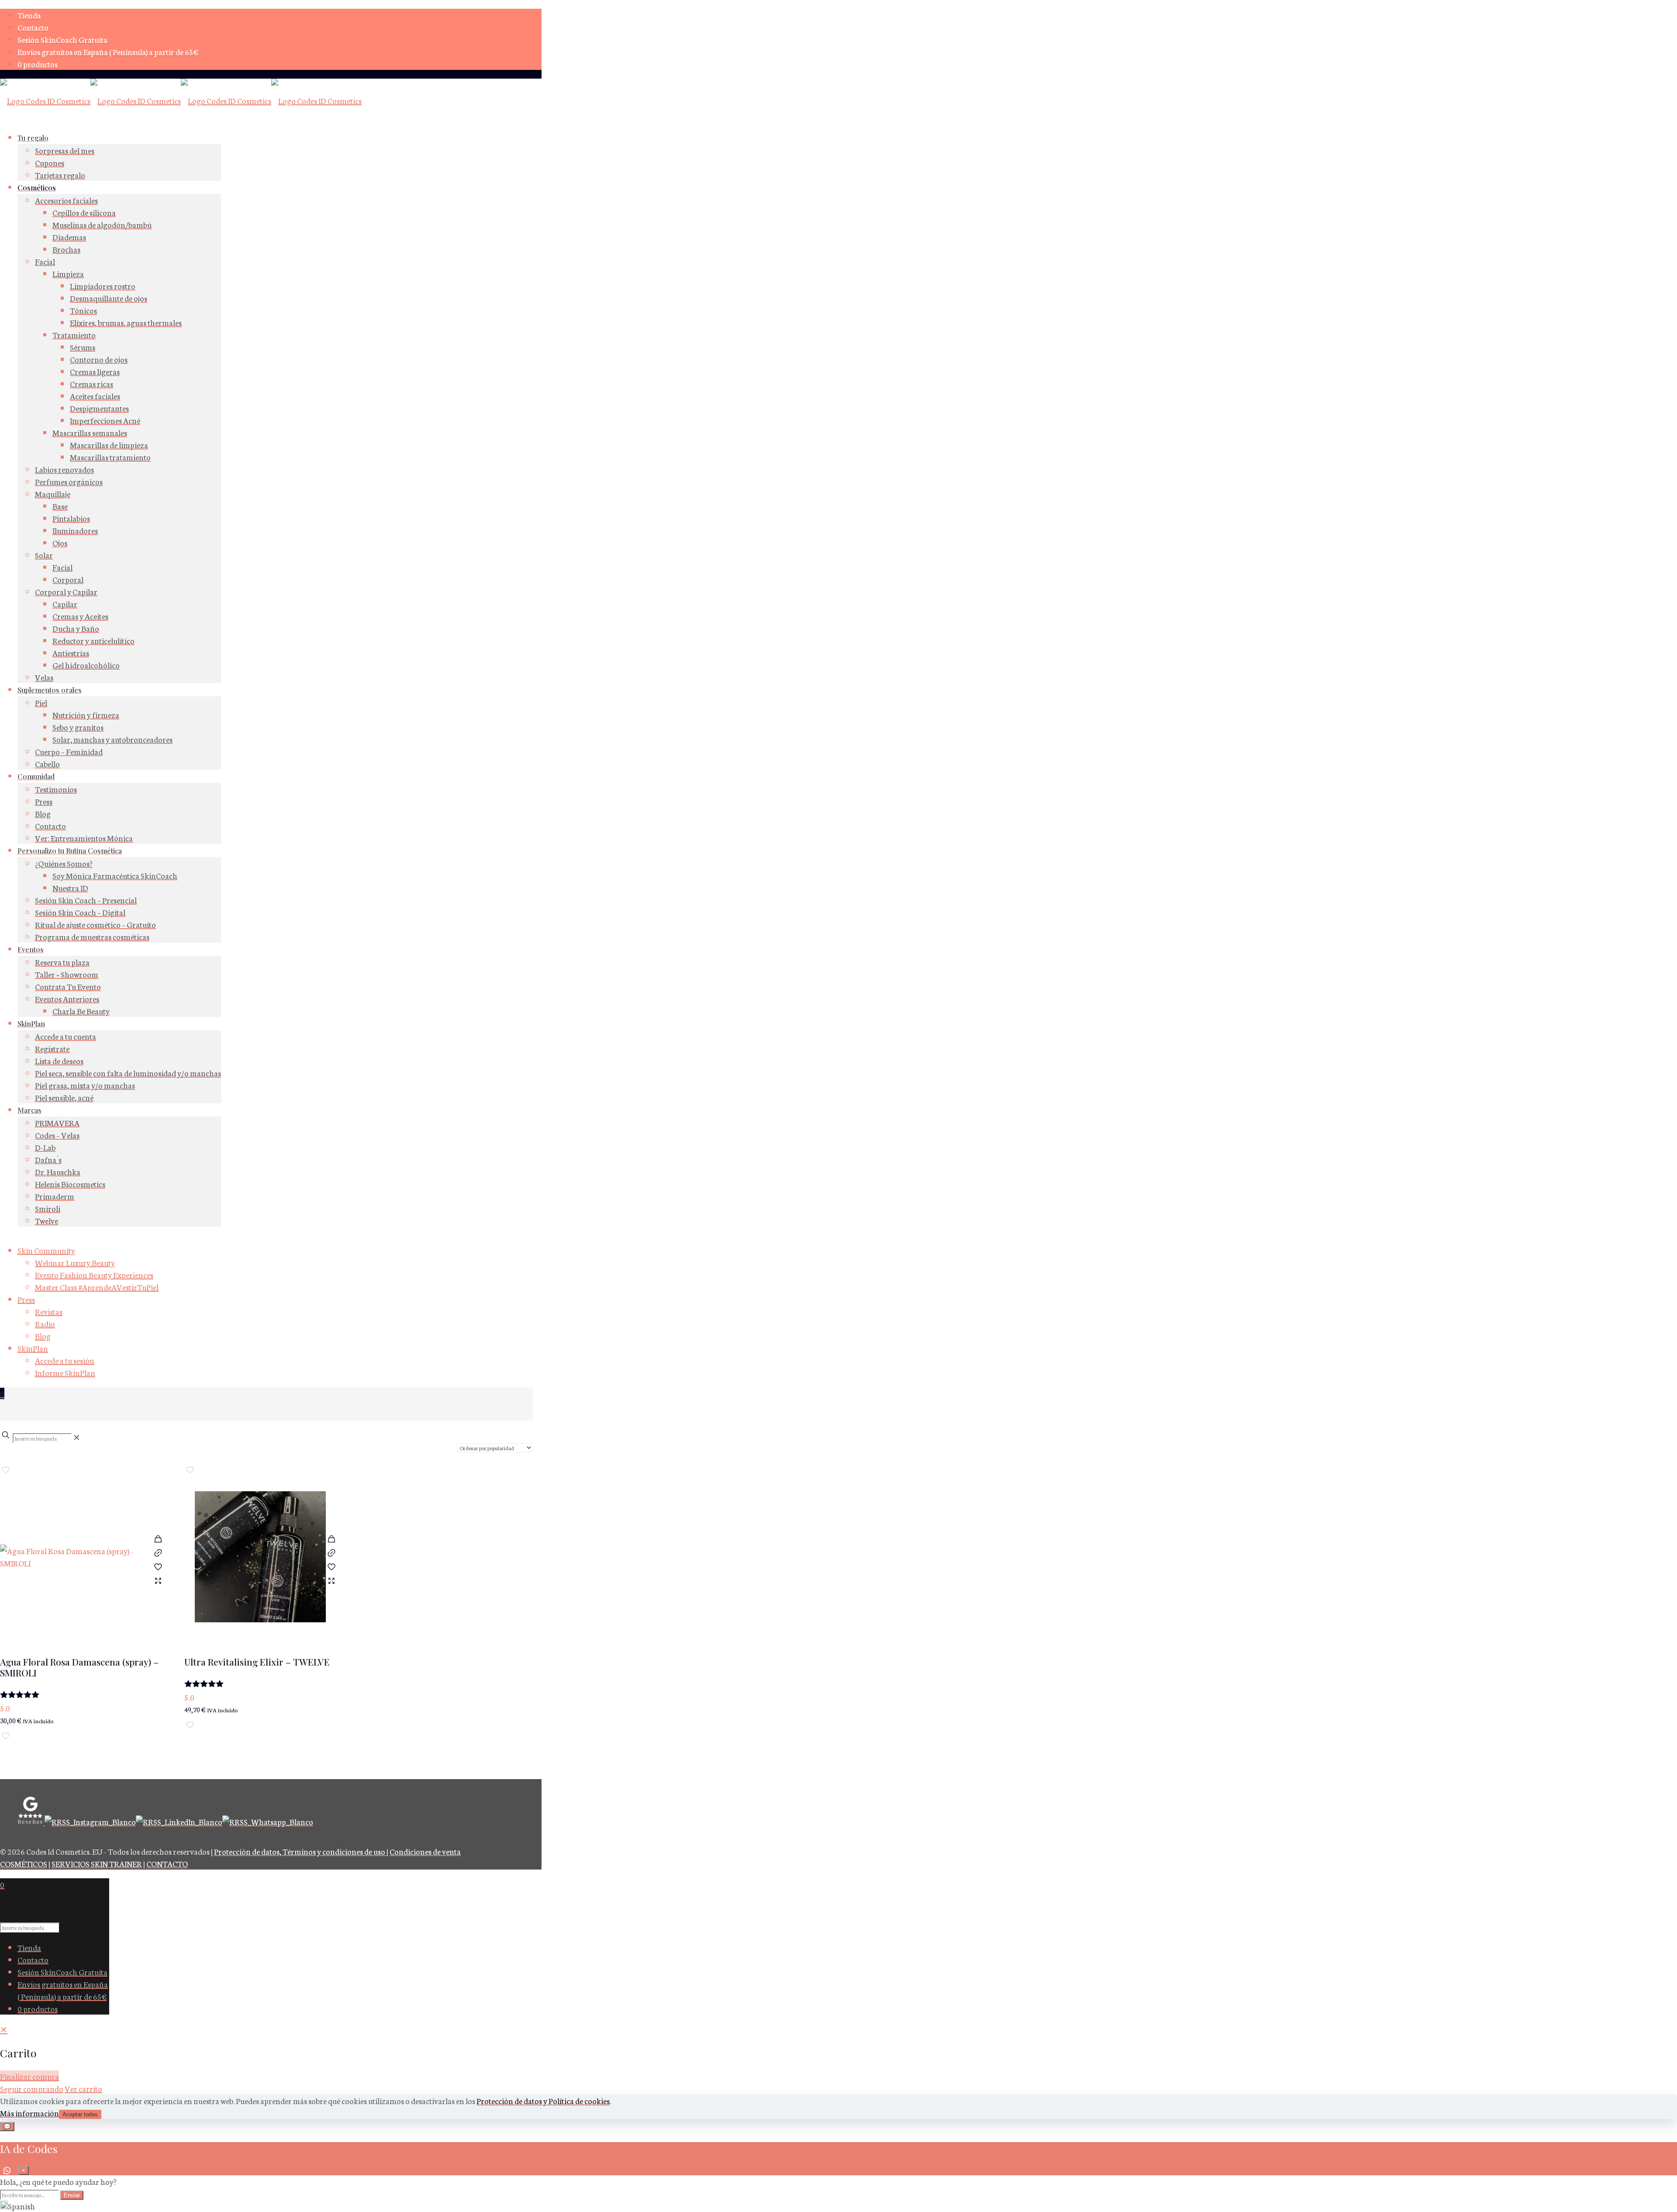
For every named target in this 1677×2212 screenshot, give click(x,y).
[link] (77, 1437)
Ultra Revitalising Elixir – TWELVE (257, 1662)
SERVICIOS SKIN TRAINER (97, 1863)
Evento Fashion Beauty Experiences (94, 1275)
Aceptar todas (80, 2114)
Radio (45, 1324)
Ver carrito (83, 2088)
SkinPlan (33, 1348)
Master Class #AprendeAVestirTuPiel (97, 1287)
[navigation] (838, 2059)
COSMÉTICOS (24, 1863)
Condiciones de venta (425, 1851)
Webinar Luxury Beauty (75, 1262)
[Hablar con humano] (7, 2171)
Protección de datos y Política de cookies (543, 2101)
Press (26, 1299)
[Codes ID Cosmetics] (181, 100)
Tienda (29, 15)
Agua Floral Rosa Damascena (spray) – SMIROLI (79, 1667)
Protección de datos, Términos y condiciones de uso (300, 1851)
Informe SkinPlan (65, 1372)
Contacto (33, 27)
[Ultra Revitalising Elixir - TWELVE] (260, 1561)
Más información (29, 2113)
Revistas (49, 1311)
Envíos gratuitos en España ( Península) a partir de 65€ (108, 52)
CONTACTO (167, 1863)
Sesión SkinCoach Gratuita (62, 39)
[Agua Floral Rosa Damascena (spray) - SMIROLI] (76, 1561)
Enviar (72, 2195)
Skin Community (46, 1250)
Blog (43, 1336)
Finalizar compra (29, 2076)
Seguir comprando (32, 2088)
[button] (838, 2206)
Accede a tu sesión (65, 1360)
